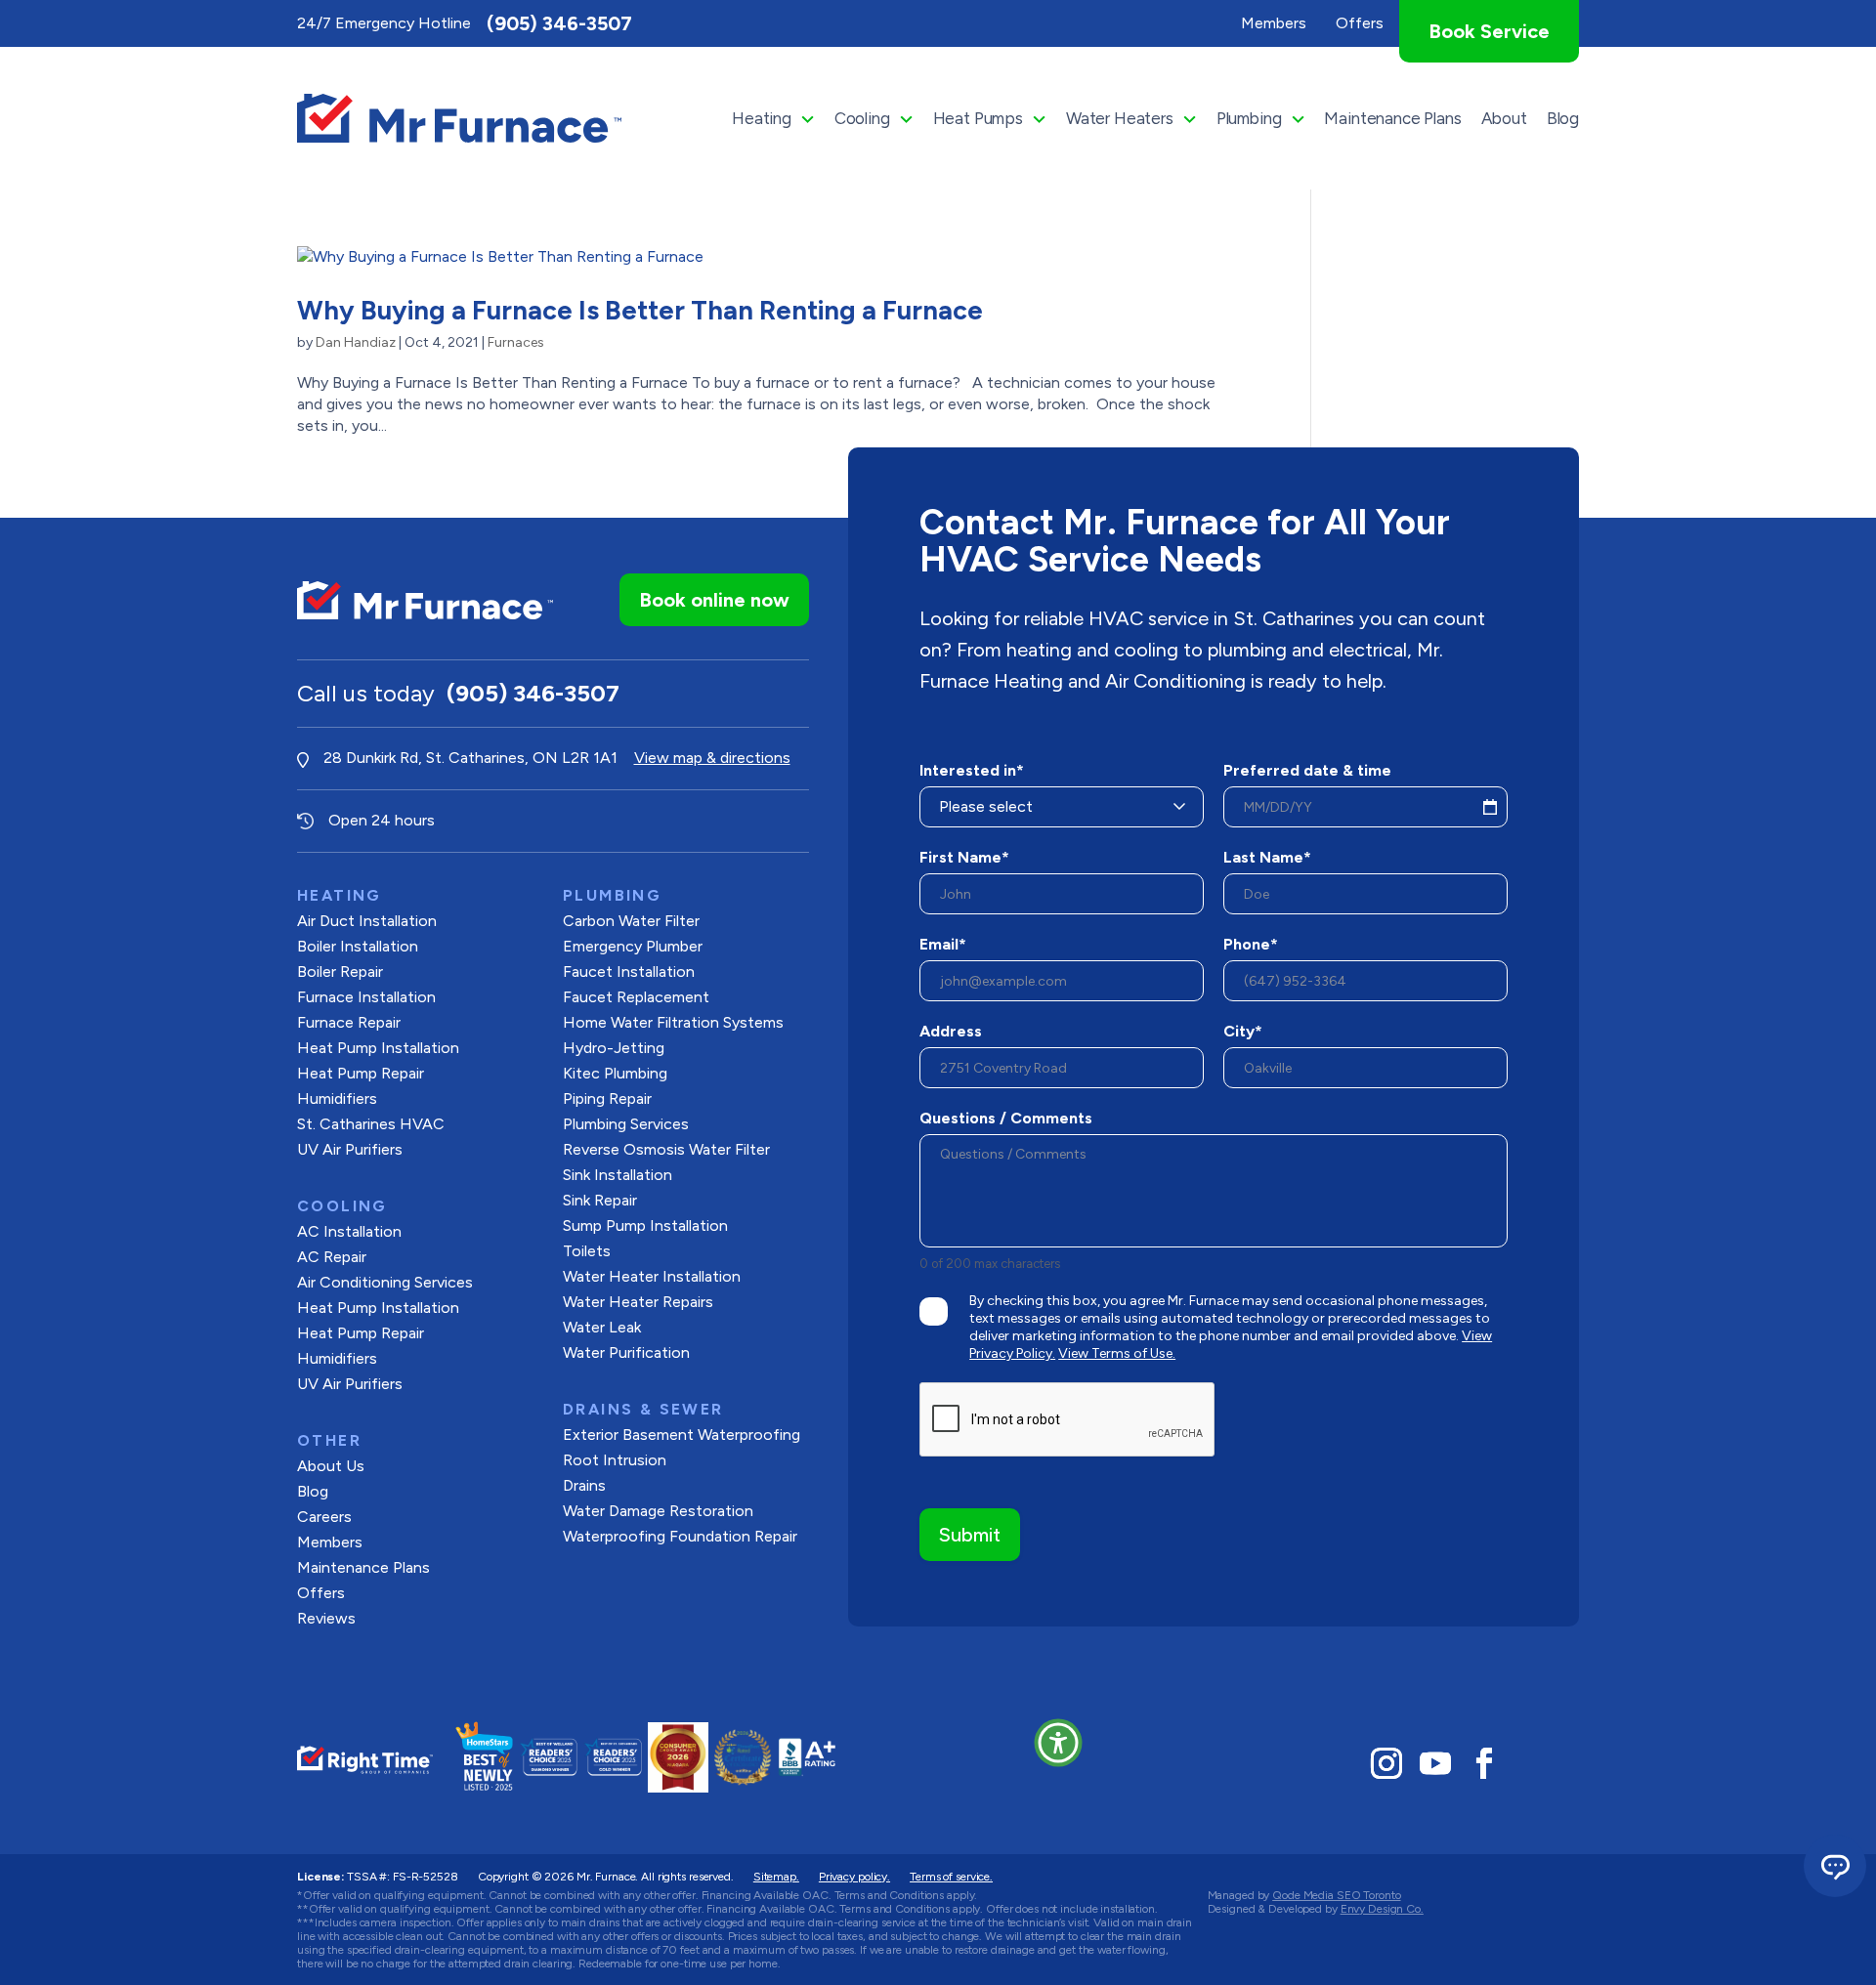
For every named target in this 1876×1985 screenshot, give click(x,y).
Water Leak (602, 1327)
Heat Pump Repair (361, 1073)
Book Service (1489, 31)
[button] (1058, 1743)
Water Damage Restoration (658, 1511)
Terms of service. (951, 1877)
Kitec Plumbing (615, 1073)
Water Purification (626, 1352)
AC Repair (332, 1257)
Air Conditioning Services (385, 1282)
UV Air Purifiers (350, 1149)
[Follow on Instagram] (1386, 1763)
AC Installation (349, 1231)
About (1504, 118)
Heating (762, 118)
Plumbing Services (626, 1124)
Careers (324, 1517)
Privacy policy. (854, 1877)
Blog (1563, 118)
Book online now (714, 600)
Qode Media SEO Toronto (1336, 1895)
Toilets (587, 1251)
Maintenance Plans (1392, 118)
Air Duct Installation (367, 921)
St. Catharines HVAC (371, 1124)
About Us (331, 1466)
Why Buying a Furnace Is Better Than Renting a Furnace (640, 310)
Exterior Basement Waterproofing (682, 1435)
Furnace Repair (349, 1022)
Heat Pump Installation (378, 1048)
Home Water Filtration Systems (673, 1022)
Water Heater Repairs (638, 1302)
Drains (584, 1485)
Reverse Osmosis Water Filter (666, 1149)
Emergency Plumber (633, 946)
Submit (970, 1535)
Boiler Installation (358, 946)
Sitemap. (776, 1877)
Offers (321, 1593)
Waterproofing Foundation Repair (680, 1536)
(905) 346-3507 (559, 23)
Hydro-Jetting (614, 1048)
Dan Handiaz (356, 342)
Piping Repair (607, 1098)
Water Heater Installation (652, 1276)
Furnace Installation (366, 997)
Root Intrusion (615, 1460)
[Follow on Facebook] (1484, 1763)
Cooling (862, 118)
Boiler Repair (340, 971)
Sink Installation (618, 1175)
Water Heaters (1120, 118)
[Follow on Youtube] (1435, 1763)
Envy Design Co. (1382, 1909)
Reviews (326, 1618)
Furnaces (516, 342)
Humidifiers (337, 1098)
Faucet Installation (629, 971)
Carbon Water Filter (631, 921)
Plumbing (1249, 118)
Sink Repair (600, 1200)
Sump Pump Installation (645, 1225)
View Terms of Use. (1117, 1353)
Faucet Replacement (636, 997)
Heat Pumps (978, 118)
